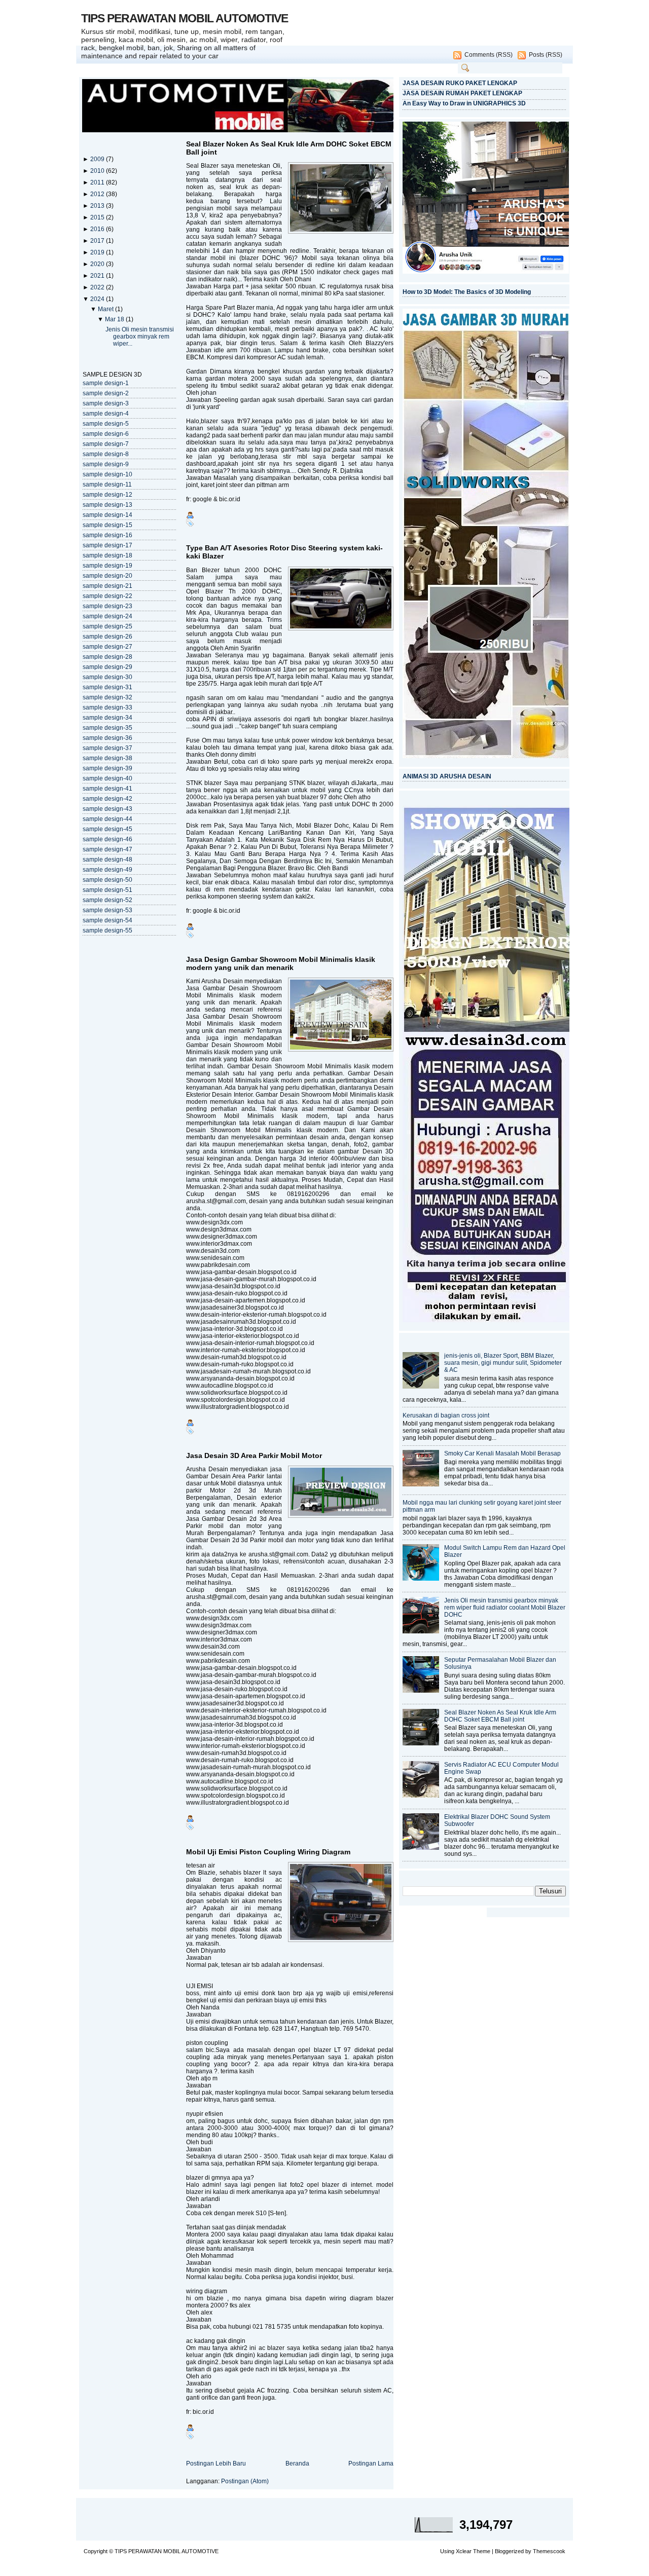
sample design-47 (107, 849)
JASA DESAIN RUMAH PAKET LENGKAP (462, 93)
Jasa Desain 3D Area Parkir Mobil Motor (254, 1455)
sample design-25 (107, 626)
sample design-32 (107, 697)
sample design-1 (106, 383)
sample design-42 (107, 799)
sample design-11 (107, 484)
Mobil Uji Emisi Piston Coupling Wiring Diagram (268, 1852)
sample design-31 (107, 687)
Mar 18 (115, 319)
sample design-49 (107, 870)
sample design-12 (107, 495)
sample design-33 (107, 707)
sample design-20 (107, 576)
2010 (98, 171)
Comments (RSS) (489, 55)
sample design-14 (107, 515)
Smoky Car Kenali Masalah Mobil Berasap (502, 1453)
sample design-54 (107, 920)
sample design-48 (107, 860)
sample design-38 (107, 758)
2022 (98, 287)
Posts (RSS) (546, 55)
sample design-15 (107, 525)
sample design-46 (107, 839)
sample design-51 (107, 890)
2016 (98, 229)
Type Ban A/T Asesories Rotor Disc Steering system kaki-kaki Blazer (284, 552)
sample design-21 (107, 586)
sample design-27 (107, 647)
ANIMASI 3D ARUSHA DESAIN (447, 776)
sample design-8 (106, 454)
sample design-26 (107, 637)
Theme (482, 2551)
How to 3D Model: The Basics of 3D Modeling (467, 292)
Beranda (297, 2463)
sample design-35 (107, 728)
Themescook (549, 2551)
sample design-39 (107, 768)
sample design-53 (107, 910)
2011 (98, 182)
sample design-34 (107, 718)
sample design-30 (107, 677)
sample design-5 (106, 424)
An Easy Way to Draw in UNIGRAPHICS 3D (464, 103)
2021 (98, 276)
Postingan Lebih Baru (216, 2463)
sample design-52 (107, 900)
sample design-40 (107, 778)
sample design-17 (107, 545)
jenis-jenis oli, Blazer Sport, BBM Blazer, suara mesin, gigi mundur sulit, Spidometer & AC (503, 1363)
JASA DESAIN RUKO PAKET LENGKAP (460, 83)
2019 (98, 252)
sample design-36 (107, 738)
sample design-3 (106, 403)
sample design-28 (107, 657)
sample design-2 (106, 393)
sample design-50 (107, 880)
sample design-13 (107, 505)
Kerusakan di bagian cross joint (446, 1415)
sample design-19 (107, 566)
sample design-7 (106, 444)
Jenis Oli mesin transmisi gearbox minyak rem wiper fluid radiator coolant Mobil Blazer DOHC (505, 1608)
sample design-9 (106, 464)
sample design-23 (107, 606)
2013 (98, 206)
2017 (98, 241)
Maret (106, 309)
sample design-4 (106, 414)
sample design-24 (107, 616)
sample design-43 (107, 809)
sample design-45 (107, 829)
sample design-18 (107, 555)
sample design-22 (107, 596)
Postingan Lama (371, 2463)
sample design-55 (107, 930)
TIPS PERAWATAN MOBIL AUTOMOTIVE (185, 18)
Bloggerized (509, 2551)
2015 (98, 217)
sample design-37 (107, 748)
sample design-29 (107, 667)
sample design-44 (107, 819)
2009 (98, 159)
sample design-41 (107, 789)
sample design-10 (107, 474)
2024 (98, 299)
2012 (98, 194)
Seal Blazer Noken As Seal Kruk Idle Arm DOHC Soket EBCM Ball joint (289, 148)
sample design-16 (107, 535)
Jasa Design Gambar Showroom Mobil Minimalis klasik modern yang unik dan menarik (281, 963)
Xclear (464, 2551)
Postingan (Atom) (245, 2481)
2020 (98, 264)
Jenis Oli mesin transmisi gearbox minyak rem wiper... (140, 337)
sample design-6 (106, 434)
